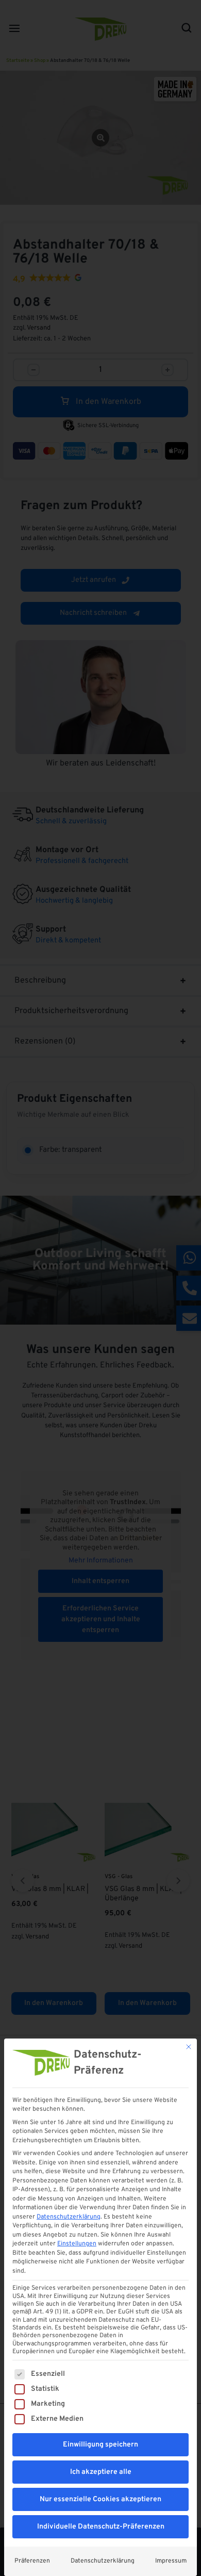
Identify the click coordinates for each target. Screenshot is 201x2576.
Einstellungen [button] (77, 2244)
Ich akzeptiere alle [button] (101, 2472)
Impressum (171, 2561)
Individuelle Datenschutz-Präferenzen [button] (101, 2527)
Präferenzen (32, 2561)
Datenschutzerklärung (69, 2217)
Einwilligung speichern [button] (100, 2445)
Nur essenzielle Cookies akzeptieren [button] (100, 2499)
